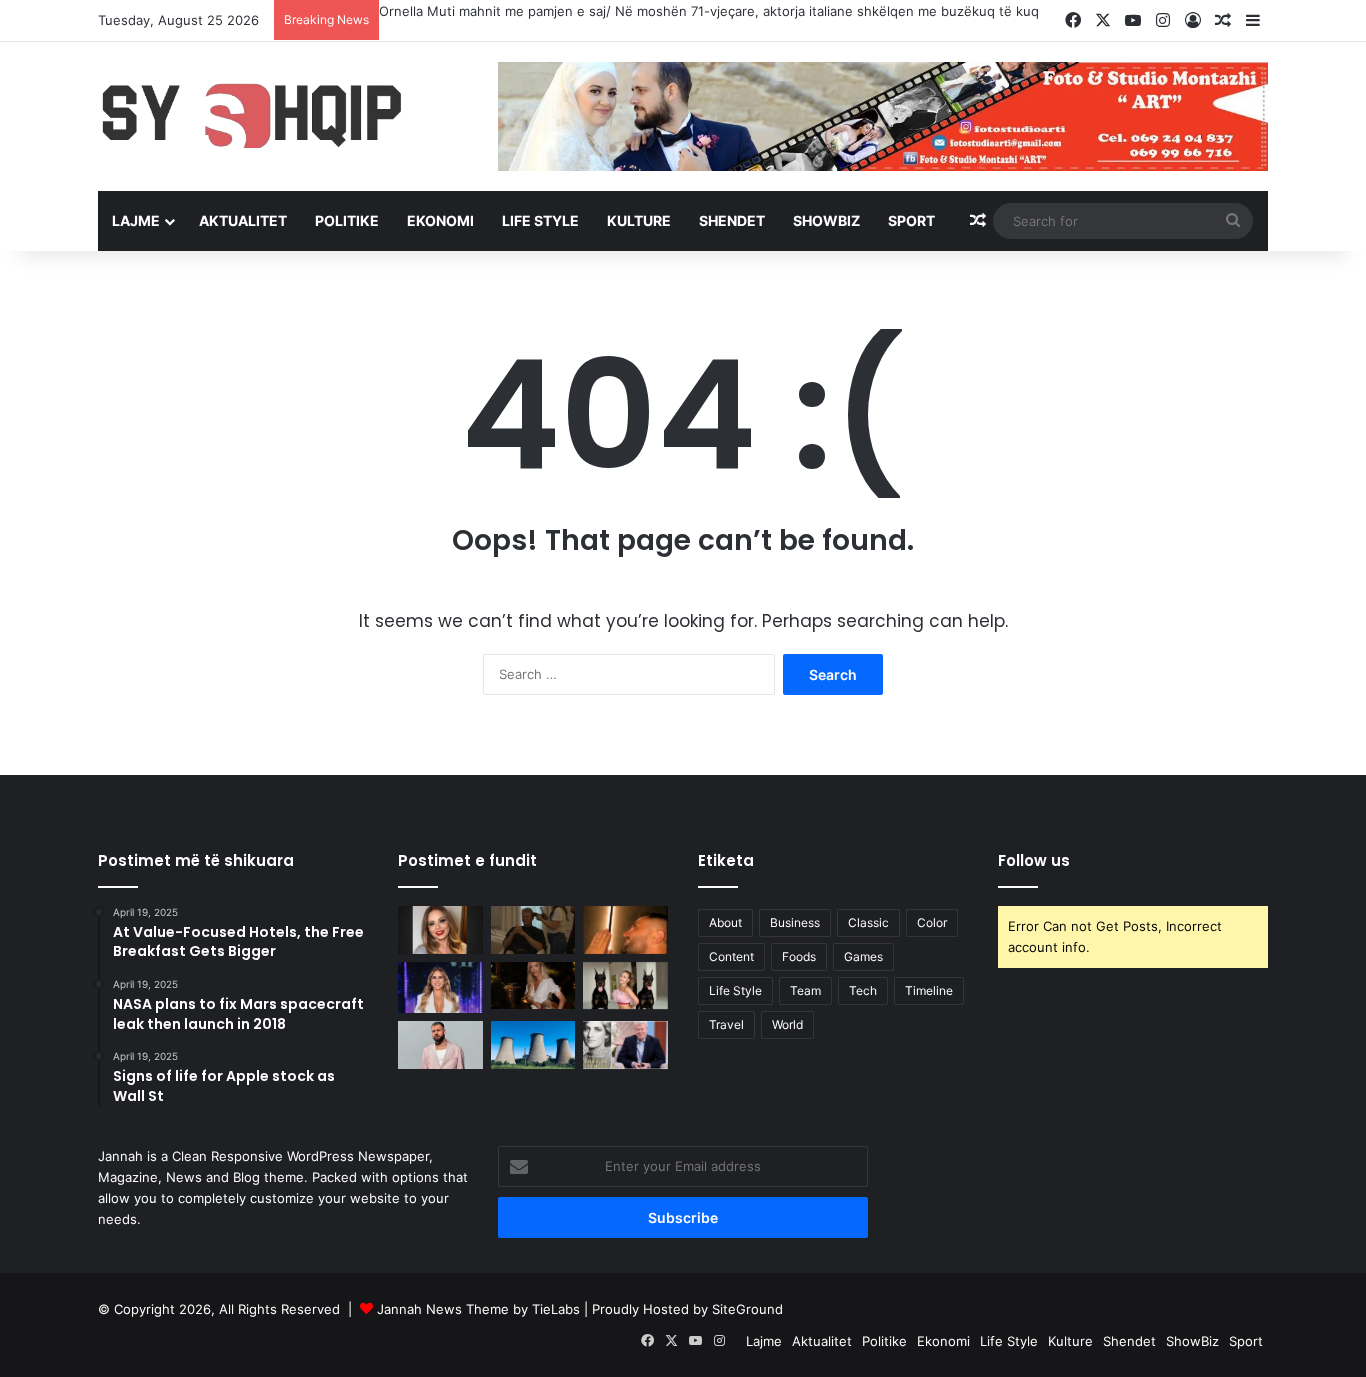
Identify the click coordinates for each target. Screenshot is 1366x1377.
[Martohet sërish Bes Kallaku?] (625, 930)
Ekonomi (440, 220)
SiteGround (747, 1309)
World (787, 1024)
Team (805, 990)
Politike (347, 220)
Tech (863, 990)
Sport (911, 220)
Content (731, 956)
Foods (799, 956)
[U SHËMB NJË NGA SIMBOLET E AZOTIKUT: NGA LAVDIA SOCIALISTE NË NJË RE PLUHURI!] (533, 1045)
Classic (868, 922)
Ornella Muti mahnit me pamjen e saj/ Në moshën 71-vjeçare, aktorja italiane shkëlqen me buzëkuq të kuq (709, 11)
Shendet (732, 220)
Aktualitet (243, 220)
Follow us (1034, 860)
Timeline (929, 990)
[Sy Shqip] (283, 115)
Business (795, 922)
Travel (726, 1024)
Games (863, 956)
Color (932, 922)
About (725, 922)
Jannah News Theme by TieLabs (478, 1309)
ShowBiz (826, 220)
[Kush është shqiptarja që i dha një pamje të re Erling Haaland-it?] (533, 930)
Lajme (136, 220)
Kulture (639, 220)
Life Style (540, 220)
